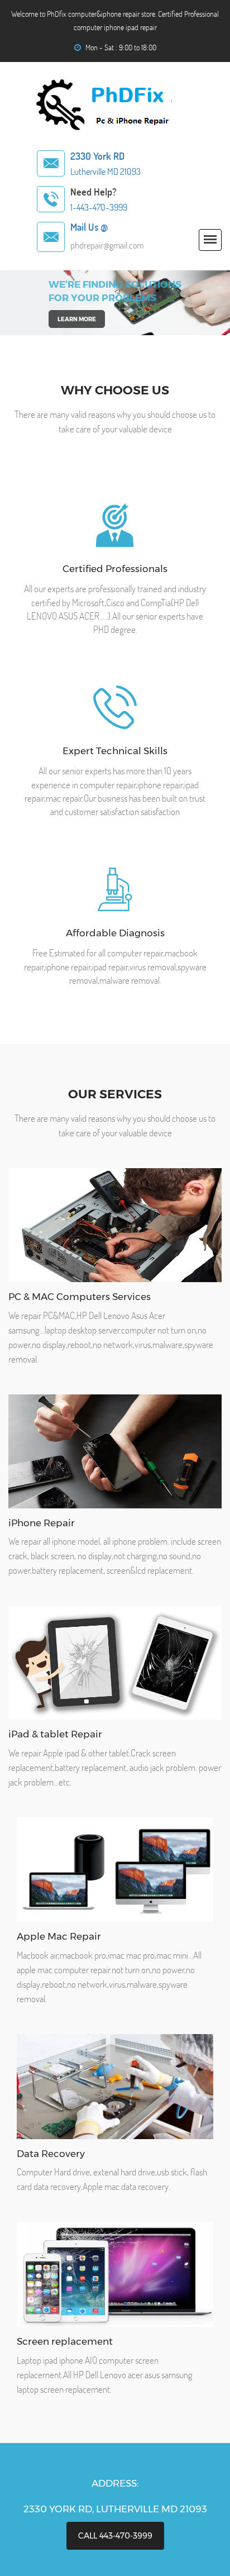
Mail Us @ (89, 227)
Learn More (77, 319)
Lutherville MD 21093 (106, 172)
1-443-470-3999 (99, 207)
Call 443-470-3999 (115, 2536)
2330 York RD (97, 156)
